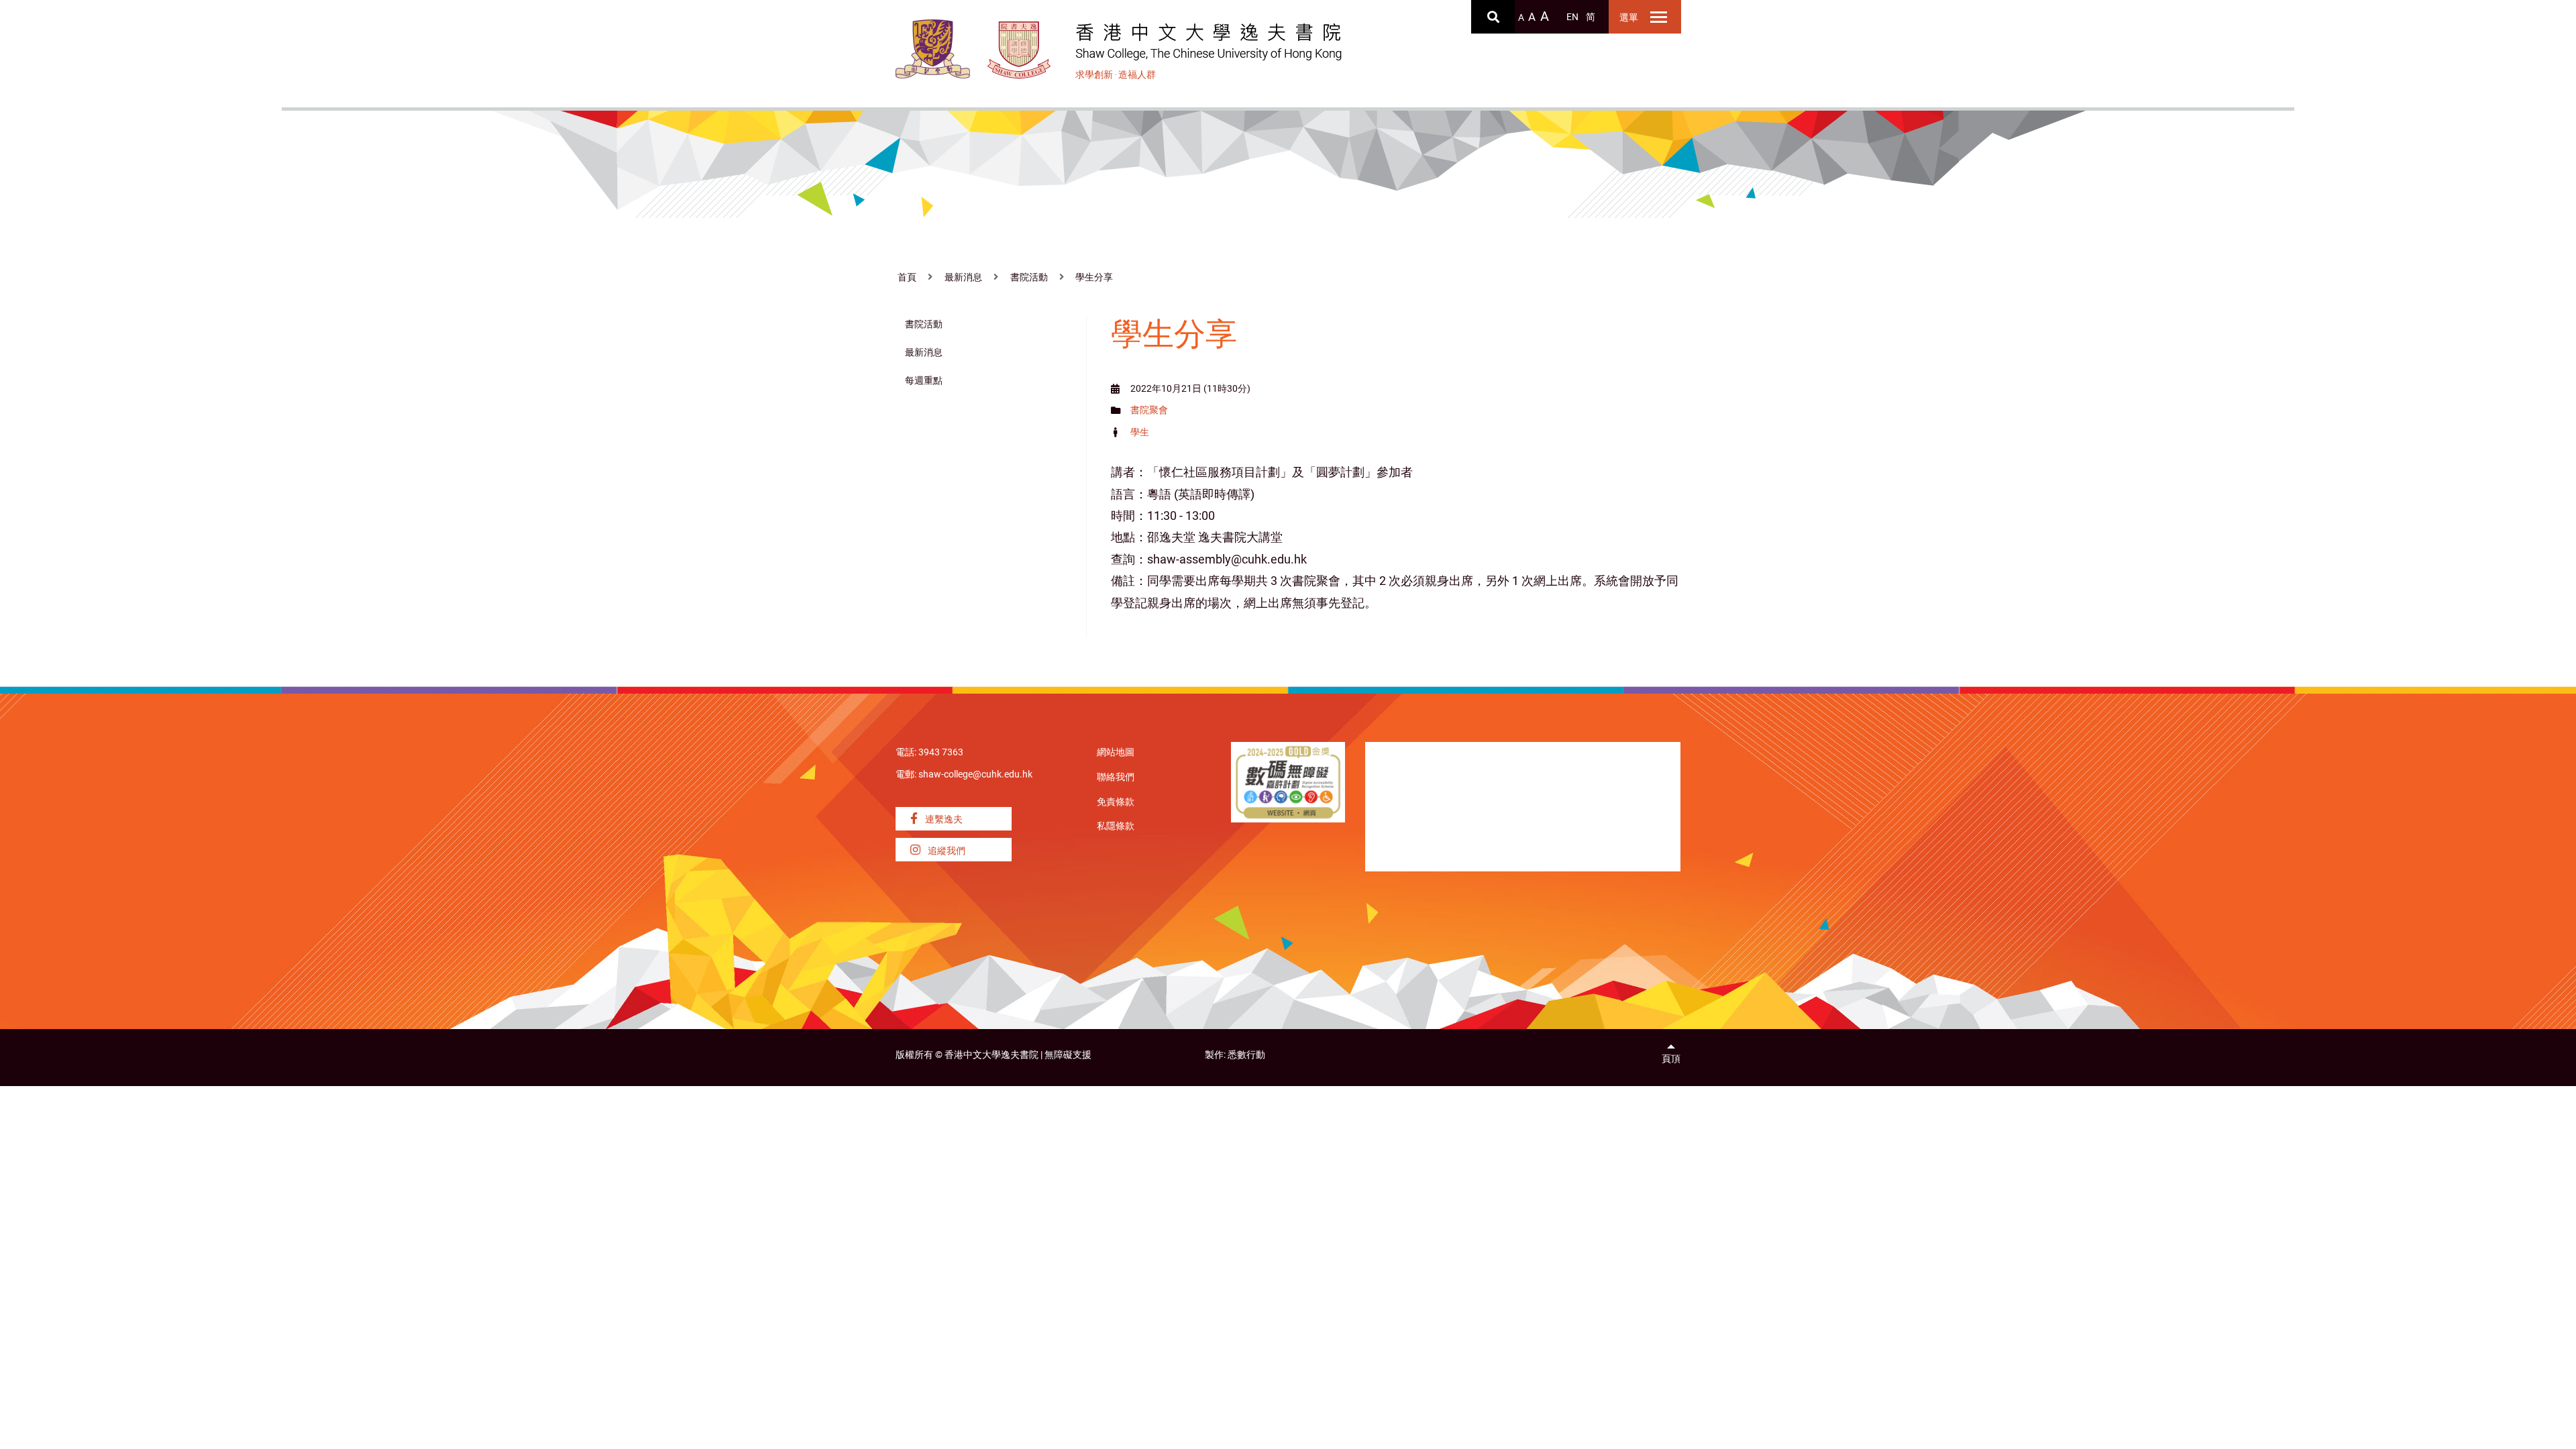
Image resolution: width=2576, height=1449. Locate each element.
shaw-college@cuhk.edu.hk (975, 774)
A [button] (1521, 18)
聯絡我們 (1116, 777)
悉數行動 (1246, 1055)
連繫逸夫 (943, 819)
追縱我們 (946, 851)
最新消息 (963, 277)
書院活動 (1029, 277)
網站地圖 (1116, 752)
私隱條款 (1116, 826)
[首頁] (1019, 50)
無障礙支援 (1068, 1055)
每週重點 (924, 381)
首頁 (907, 277)
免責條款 (1116, 802)
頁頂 (1671, 1059)
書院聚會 (1149, 410)
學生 (1140, 432)
